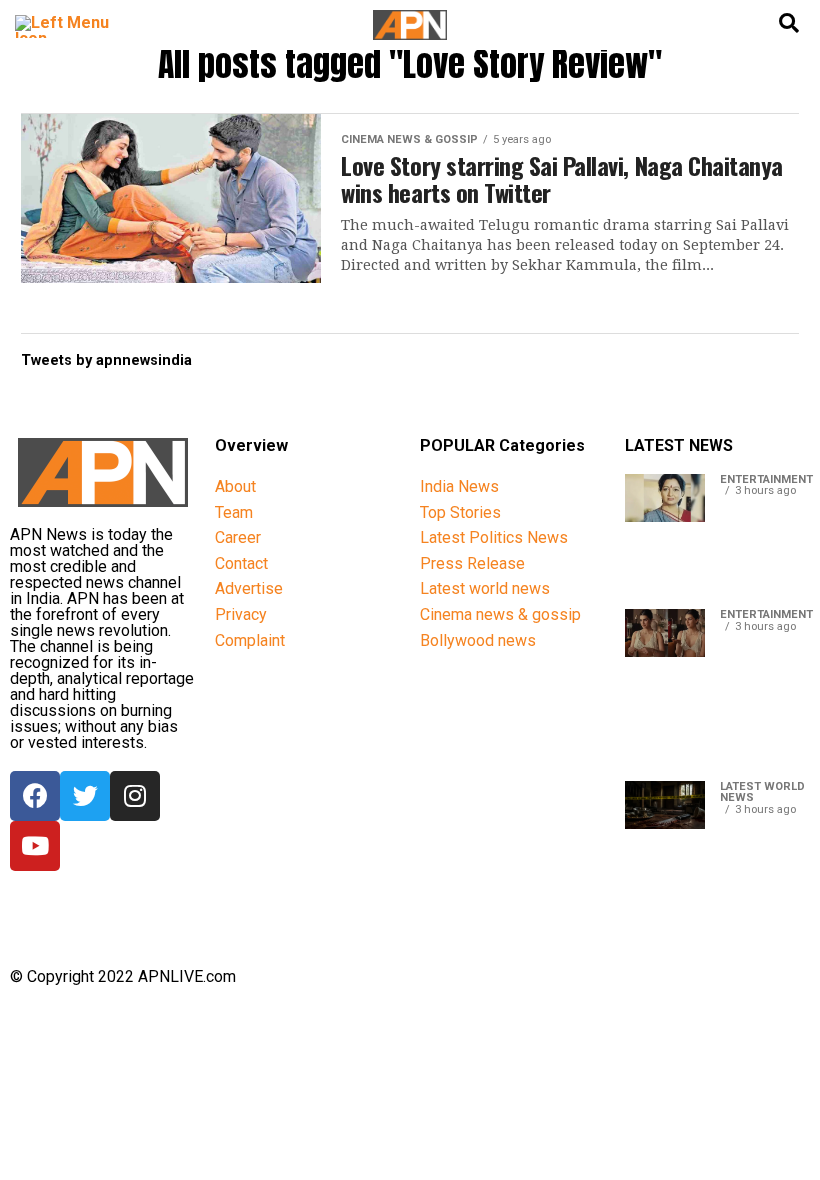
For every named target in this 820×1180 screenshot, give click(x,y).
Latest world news (485, 588)
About (235, 486)
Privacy (241, 614)
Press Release (472, 563)
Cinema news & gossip (500, 614)
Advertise (249, 588)
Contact (241, 563)
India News (459, 486)
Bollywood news (478, 640)
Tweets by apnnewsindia (106, 360)
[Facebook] (35, 796)
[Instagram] (135, 796)
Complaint (250, 640)
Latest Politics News (494, 537)
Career (238, 537)
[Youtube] (35, 846)
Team (234, 512)
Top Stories (460, 512)
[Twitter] (85, 796)
